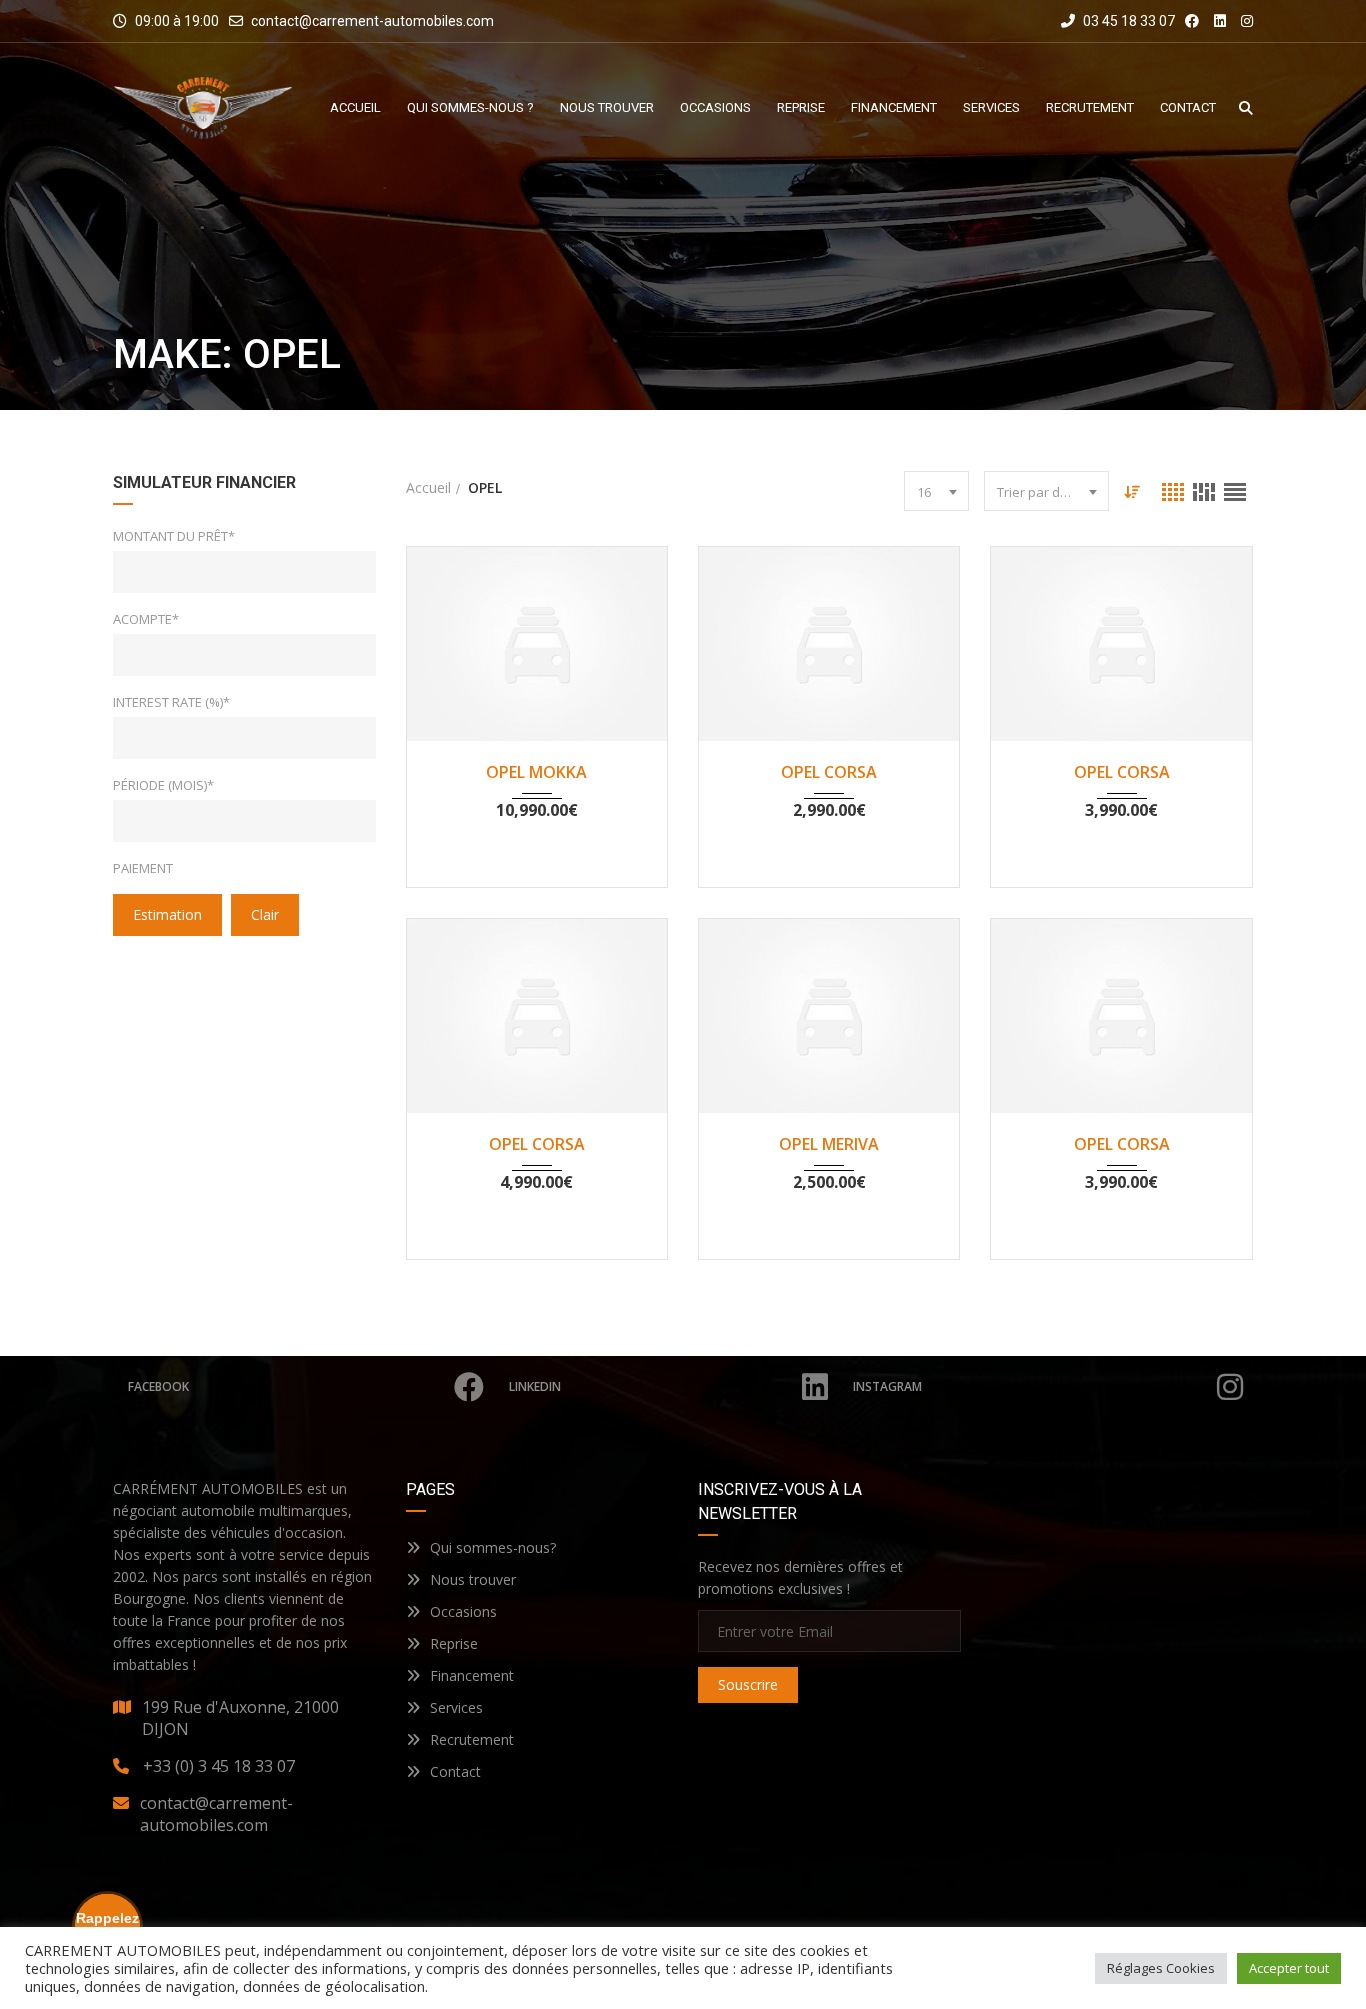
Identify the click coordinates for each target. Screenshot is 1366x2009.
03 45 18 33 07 (1127, 21)
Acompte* (146, 619)
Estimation (167, 914)
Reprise (454, 1643)
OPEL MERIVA (829, 1144)
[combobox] (936, 491)
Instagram (887, 1386)
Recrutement (472, 1739)
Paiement (143, 868)
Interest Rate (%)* (171, 702)
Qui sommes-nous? (493, 1547)
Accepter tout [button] (1289, 1968)
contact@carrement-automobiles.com (372, 21)
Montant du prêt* (174, 536)
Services (456, 1707)
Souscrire (748, 1684)
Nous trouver (473, 1579)
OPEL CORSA (829, 772)
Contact (455, 1771)
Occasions (463, 1611)
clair (265, 914)
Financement (472, 1675)
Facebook (158, 1386)
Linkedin (535, 1386)
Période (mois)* (163, 785)
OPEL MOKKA (536, 772)
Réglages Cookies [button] (1161, 1968)
